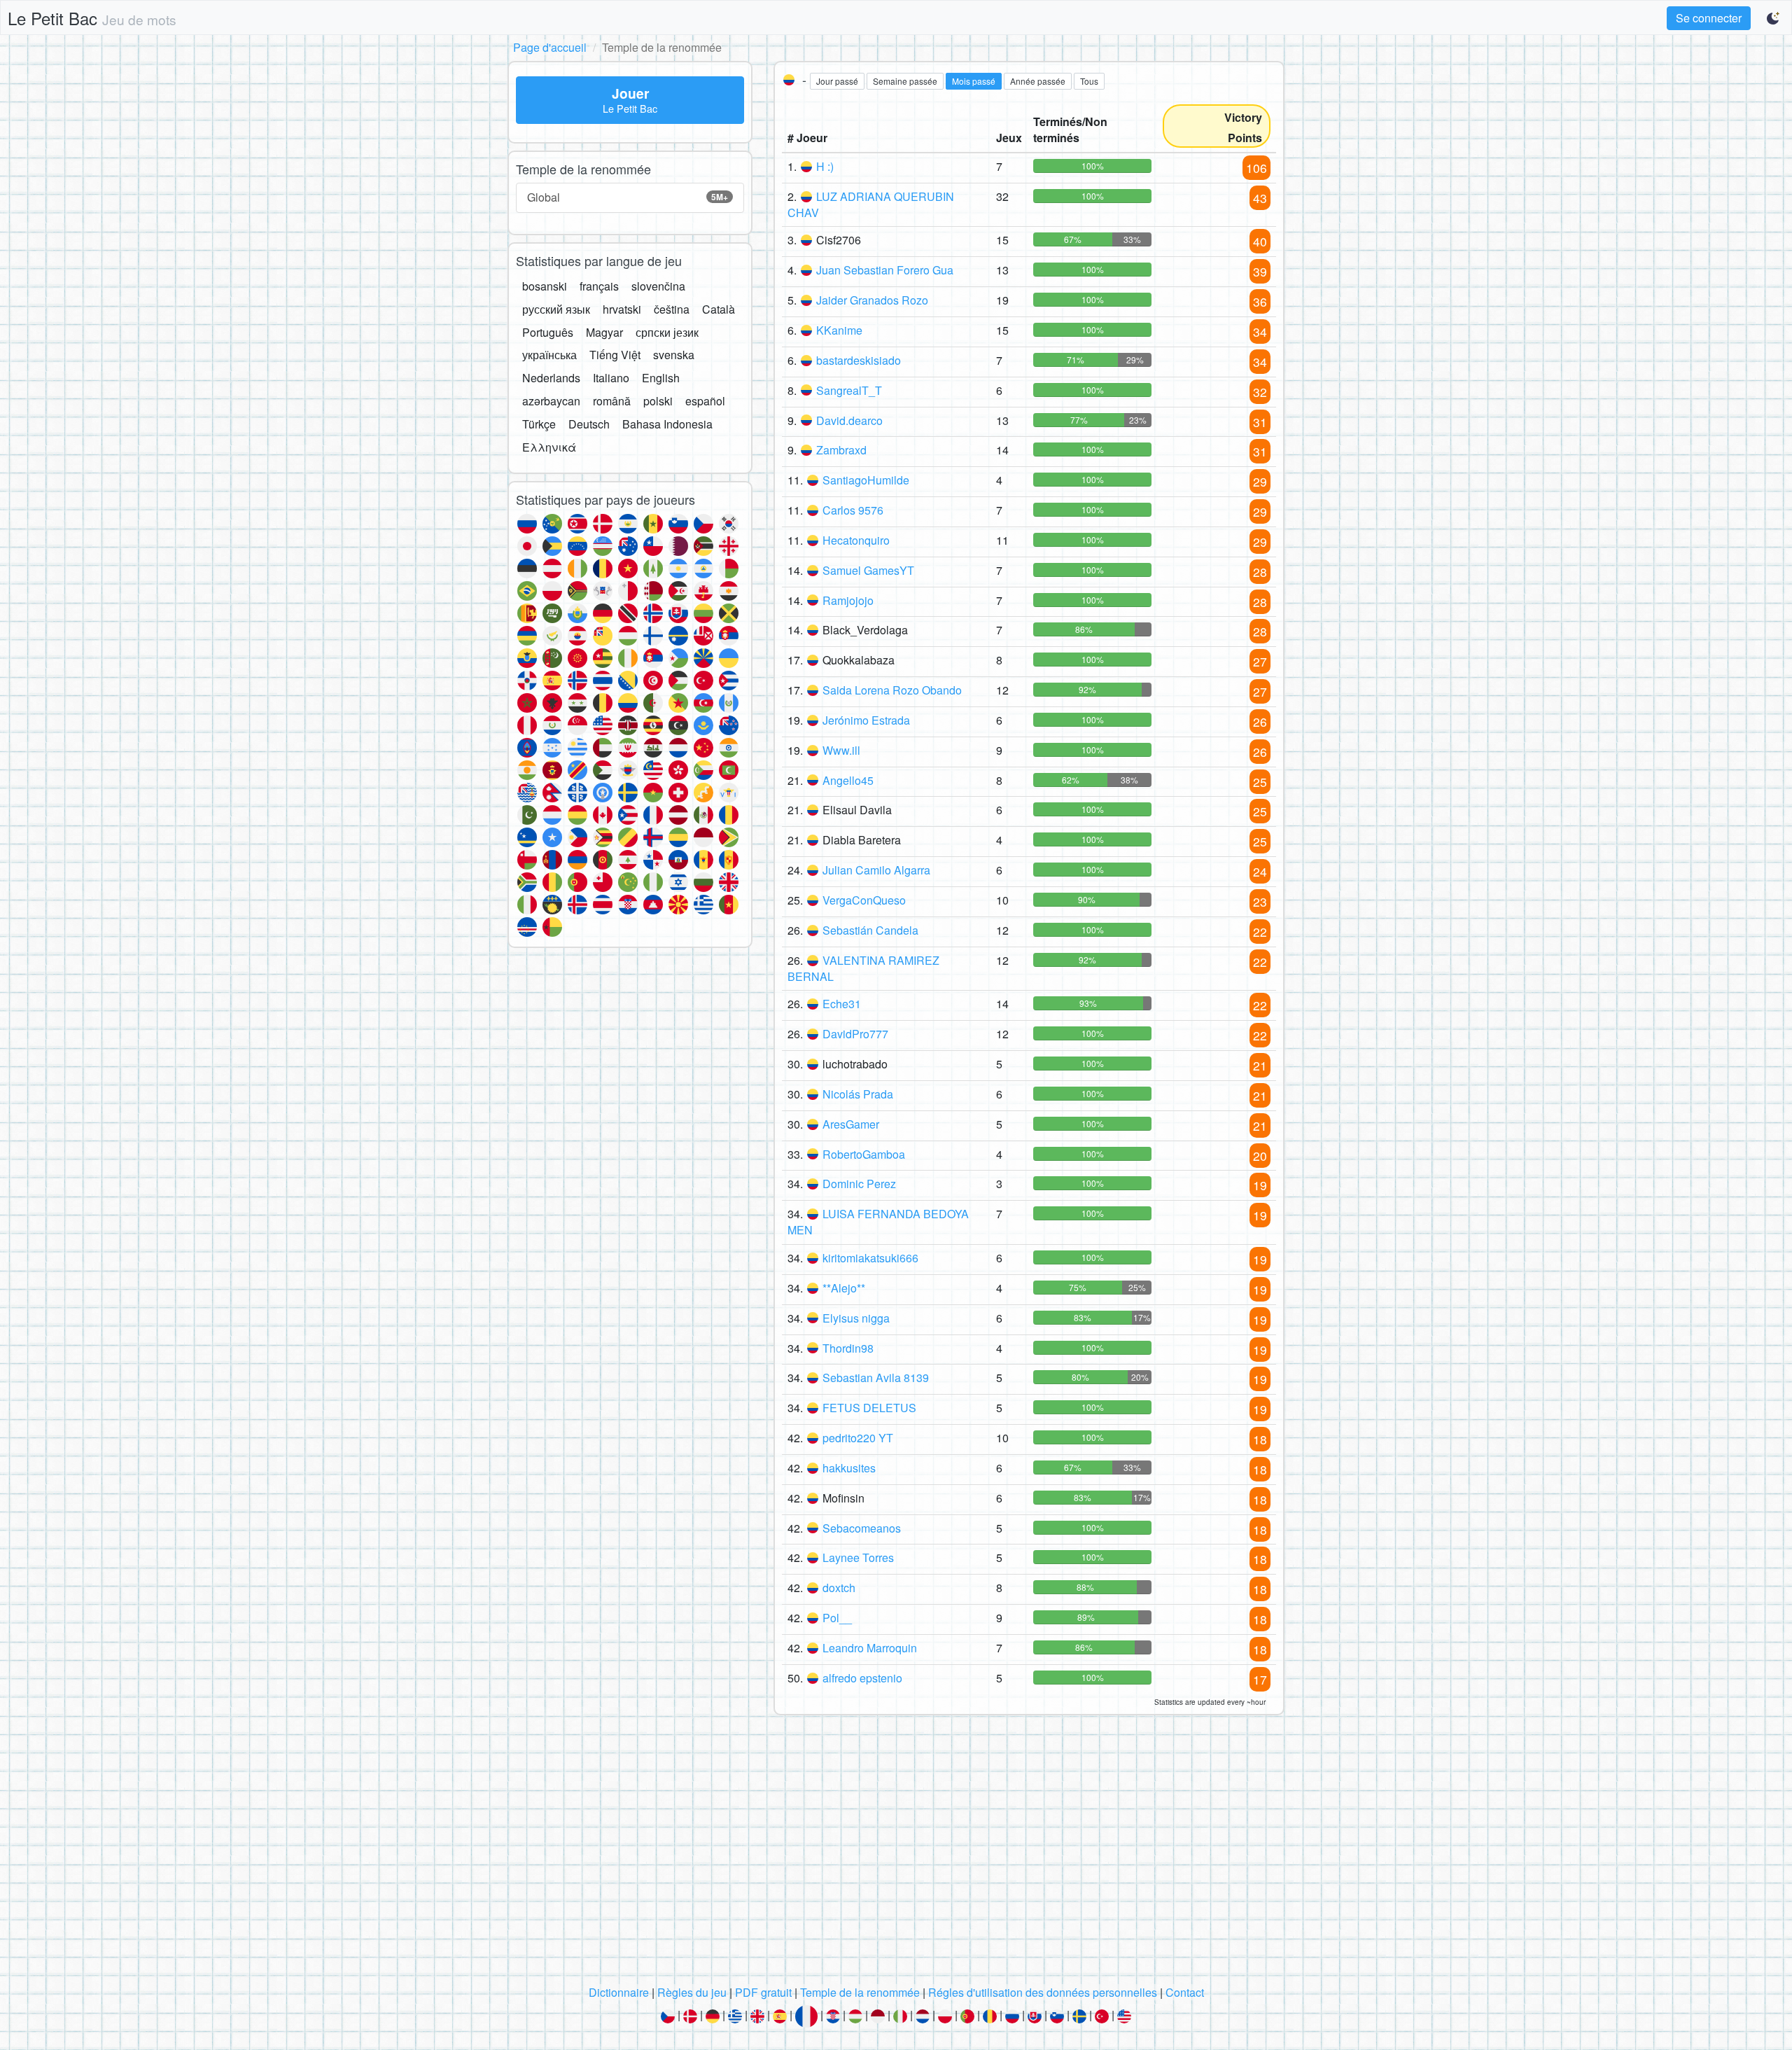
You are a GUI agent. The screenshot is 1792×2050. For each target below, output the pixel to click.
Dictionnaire (619, 1992)
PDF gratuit (763, 1992)
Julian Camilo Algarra (876, 870)
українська (549, 355)
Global (628, 197)
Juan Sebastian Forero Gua (885, 270)
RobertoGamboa (864, 1154)
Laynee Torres (858, 1557)
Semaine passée (905, 81)
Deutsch (589, 424)
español (705, 401)
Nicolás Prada (858, 1094)
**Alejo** (844, 1288)
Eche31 (842, 1004)
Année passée (1038, 81)
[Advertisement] (896, 1854)
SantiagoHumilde (866, 480)
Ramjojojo (848, 600)
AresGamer (851, 1124)
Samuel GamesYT (868, 570)
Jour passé (837, 81)
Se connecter (1709, 18)
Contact (1185, 1992)
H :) (825, 166)
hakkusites (849, 1468)
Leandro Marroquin (870, 1648)
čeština (672, 309)
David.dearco (849, 420)
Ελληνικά (549, 447)
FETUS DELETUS (869, 1408)
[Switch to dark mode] (1774, 18)
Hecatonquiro (856, 540)
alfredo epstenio (862, 1678)
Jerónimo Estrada (866, 720)
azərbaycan (551, 401)
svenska (674, 355)
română (612, 401)
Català (719, 309)
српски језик (667, 332)
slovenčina (658, 286)
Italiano (611, 378)
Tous (1089, 81)
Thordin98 (848, 1348)
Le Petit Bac (92, 18)
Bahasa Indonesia (667, 424)
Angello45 (848, 780)
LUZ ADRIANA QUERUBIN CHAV (871, 204)
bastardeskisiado (859, 360)
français (599, 286)
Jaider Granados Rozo (872, 300)
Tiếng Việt (615, 355)
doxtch (839, 1588)
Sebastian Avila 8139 (876, 1378)
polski (658, 401)
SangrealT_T (849, 390)
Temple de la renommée (860, 1992)
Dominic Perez (859, 1184)
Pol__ (837, 1618)
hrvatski (622, 309)
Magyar (604, 332)
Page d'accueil (550, 47)
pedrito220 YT (858, 1438)
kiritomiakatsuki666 (870, 1258)
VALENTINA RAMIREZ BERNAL (863, 968)
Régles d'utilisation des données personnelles (1043, 1992)
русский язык (556, 309)
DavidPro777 (855, 1034)
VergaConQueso (864, 900)
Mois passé (974, 81)
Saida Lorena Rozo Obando (892, 690)
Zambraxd (841, 450)
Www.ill (841, 750)
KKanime (839, 330)
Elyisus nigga (856, 1318)
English (661, 378)
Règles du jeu (692, 1992)
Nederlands (551, 378)
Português (548, 332)
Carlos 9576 (853, 510)
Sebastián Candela (870, 930)
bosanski (545, 286)
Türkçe (539, 424)
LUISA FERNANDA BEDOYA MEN (878, 1222)
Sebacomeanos (862, 1528)
